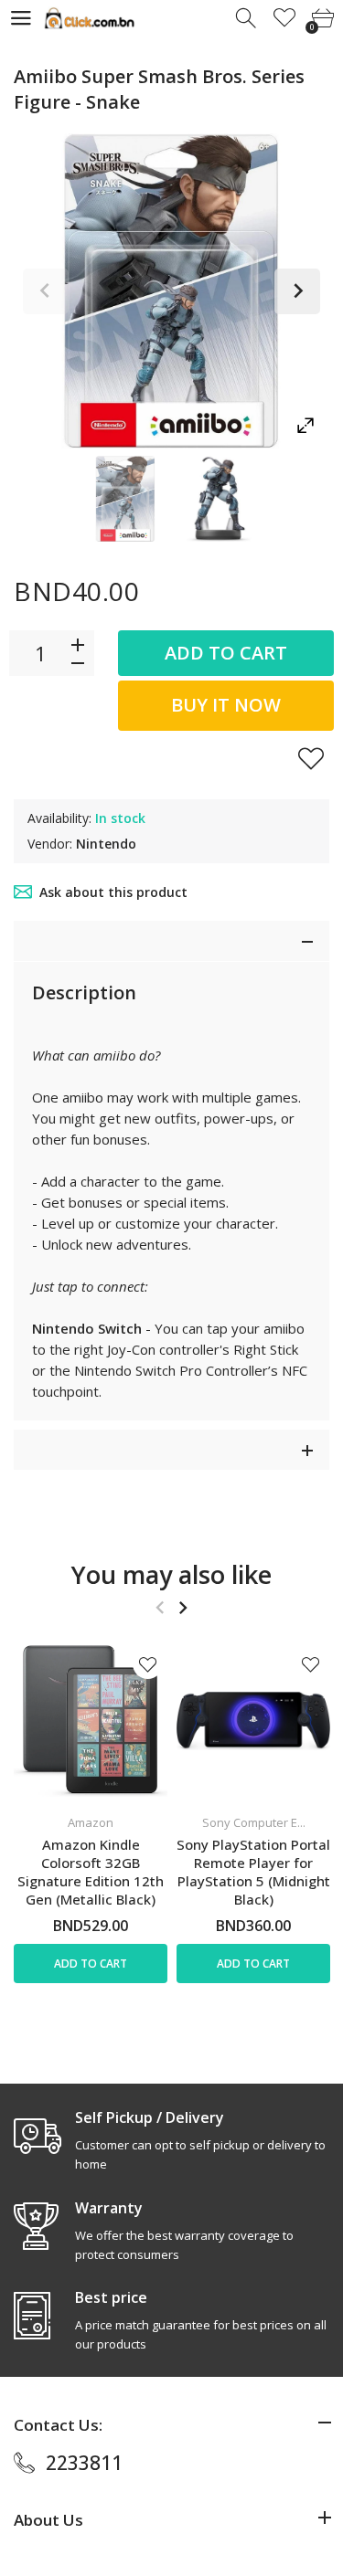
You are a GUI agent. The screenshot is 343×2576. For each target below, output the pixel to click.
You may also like (171, 1574)
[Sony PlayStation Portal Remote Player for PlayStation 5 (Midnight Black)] (253, 1721)
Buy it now (226, 705)
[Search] (247, 19)
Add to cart (226, 653)
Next (297, 291)
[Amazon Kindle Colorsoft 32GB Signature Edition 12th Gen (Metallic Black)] (91, 1721)
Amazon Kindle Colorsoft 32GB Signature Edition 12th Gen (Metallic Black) (91, 1872)
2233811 (84, 2463)
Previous (46, 291)
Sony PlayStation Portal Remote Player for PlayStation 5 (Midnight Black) (253, 1872)
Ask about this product (113, 892)
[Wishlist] (285, 19)
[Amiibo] (125, 499)
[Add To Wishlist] (311, 758)
